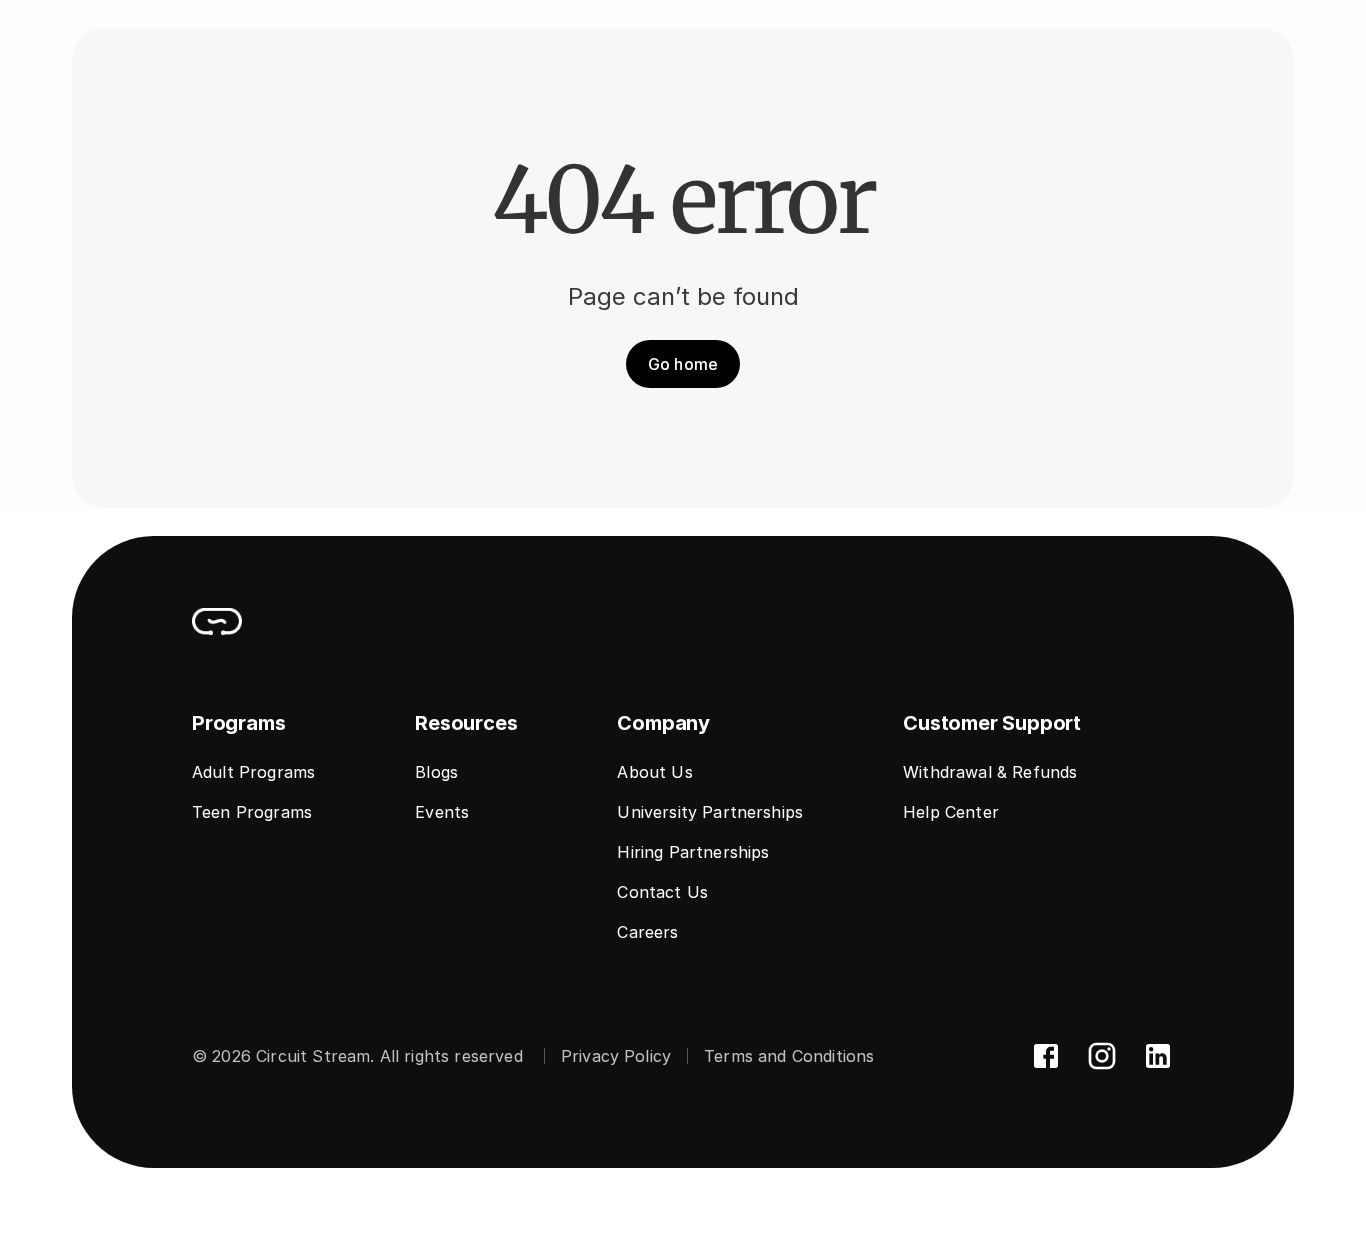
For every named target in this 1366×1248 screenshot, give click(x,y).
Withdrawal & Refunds (990, 772)
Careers (647, 932)
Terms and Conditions (789, 1056)
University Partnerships (710, 812)
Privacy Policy (616, 1056)
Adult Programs (253, 772)
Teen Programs (252, 812)
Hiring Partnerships (693, 852)
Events (442, 812)
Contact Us (662, 892)
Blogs (436, 772)
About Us (654, 772)
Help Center (951, 812)
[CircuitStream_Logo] (217, 621)
